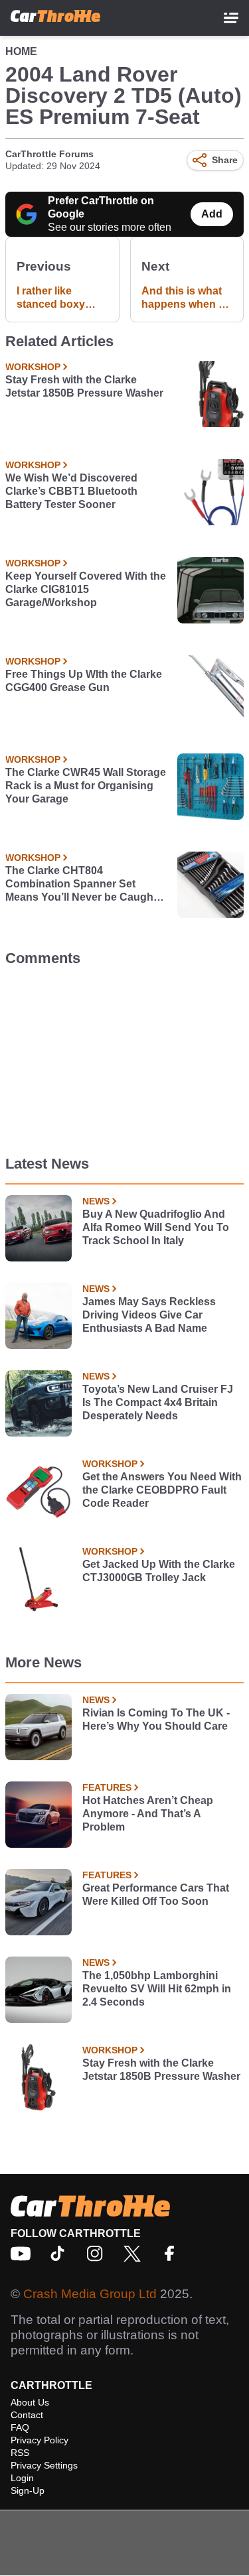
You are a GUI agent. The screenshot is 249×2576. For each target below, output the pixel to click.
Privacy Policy (40, 2440)
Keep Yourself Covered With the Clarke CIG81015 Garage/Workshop (86, 589)
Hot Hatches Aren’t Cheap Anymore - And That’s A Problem (148, 1814)
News (96, 1201)
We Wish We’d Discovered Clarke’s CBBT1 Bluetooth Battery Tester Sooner (71, 491)
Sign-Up (28, 2490)
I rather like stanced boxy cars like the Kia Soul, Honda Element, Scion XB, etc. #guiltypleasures (58, 298)
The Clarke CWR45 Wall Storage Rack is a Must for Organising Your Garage (86, 786)
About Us (30, 2402)
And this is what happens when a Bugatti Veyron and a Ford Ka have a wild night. (185, 298)
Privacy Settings (44, 2465)
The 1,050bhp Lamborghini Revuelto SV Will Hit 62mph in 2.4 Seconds (157, 1989)
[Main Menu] (231, 18)
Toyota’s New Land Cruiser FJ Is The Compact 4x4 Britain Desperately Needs (158, 1402)
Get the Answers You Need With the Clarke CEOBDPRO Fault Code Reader (162, 1490)
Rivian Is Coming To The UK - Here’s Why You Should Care (156, 1719)
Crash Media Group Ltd (90, 2294)
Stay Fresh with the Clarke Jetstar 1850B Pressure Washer (84, 386)
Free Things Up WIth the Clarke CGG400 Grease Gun (84, 681)
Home (21, 51)
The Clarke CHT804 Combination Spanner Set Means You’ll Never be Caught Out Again (81, 884)
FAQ (20, 2427)
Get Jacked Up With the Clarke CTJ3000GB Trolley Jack (159, 1571)
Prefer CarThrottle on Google (101, 207)
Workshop (33, 367)
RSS (20, 2453)
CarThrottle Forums (49, 154)
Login (22, 2478)
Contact (27, 2415)
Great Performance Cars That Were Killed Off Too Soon (156, 1895)
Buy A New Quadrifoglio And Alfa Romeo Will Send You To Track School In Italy (156, 1227)
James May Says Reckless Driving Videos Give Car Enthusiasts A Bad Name (149, 1315)
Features (107, 1787)
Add (212, 214)
